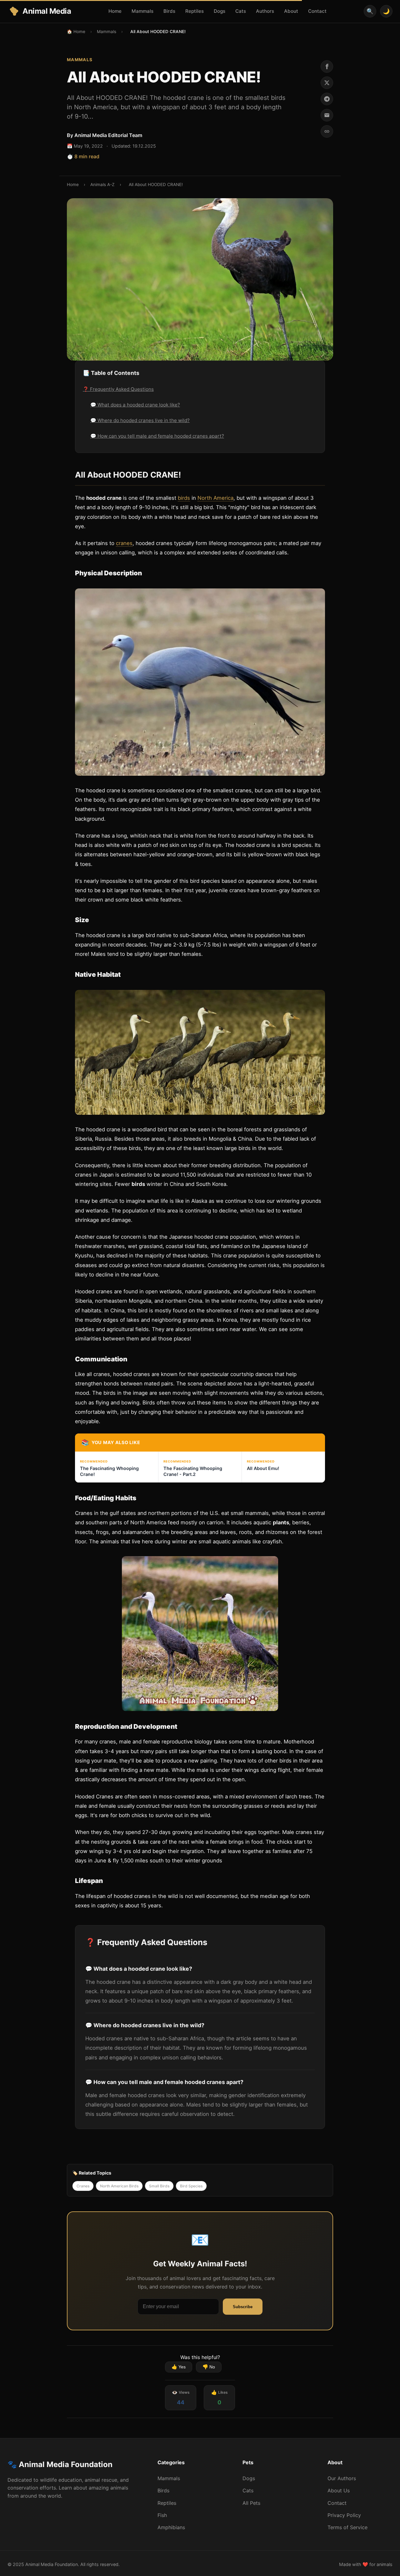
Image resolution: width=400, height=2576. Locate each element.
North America (215, 498)
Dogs (220, 11)
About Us (339, 2490)
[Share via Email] (327, 115)
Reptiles (195, 11)
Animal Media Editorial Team (108, 135)
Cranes (83, 2186)
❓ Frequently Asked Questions (118, 389)
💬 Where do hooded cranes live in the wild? (140, 420)
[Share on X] (327, 83)
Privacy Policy (344, 2515)
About (291, 11)
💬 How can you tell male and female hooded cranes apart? (157, 436)
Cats (241, 11)
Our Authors (342, 2478)
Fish (162, 2515)
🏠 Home (76, 32)
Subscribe (243, 2307)
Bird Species (191, 2186)
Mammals (142, 11)
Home (115, 11)
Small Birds (159, 2186)
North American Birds (119, 2186)
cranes (124, 543)
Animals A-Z (102, 184)
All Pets (251, 2503)
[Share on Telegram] (327, 99)
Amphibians (171, 2527)
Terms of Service (347, 2527)
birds (184, 498)
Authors (265, 11)
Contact (317, 11)
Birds (169, 11)
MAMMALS (80, 60)
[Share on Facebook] (327, 66)
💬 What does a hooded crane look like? (135, 405)
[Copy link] (327, 131)
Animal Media (47, 11)
